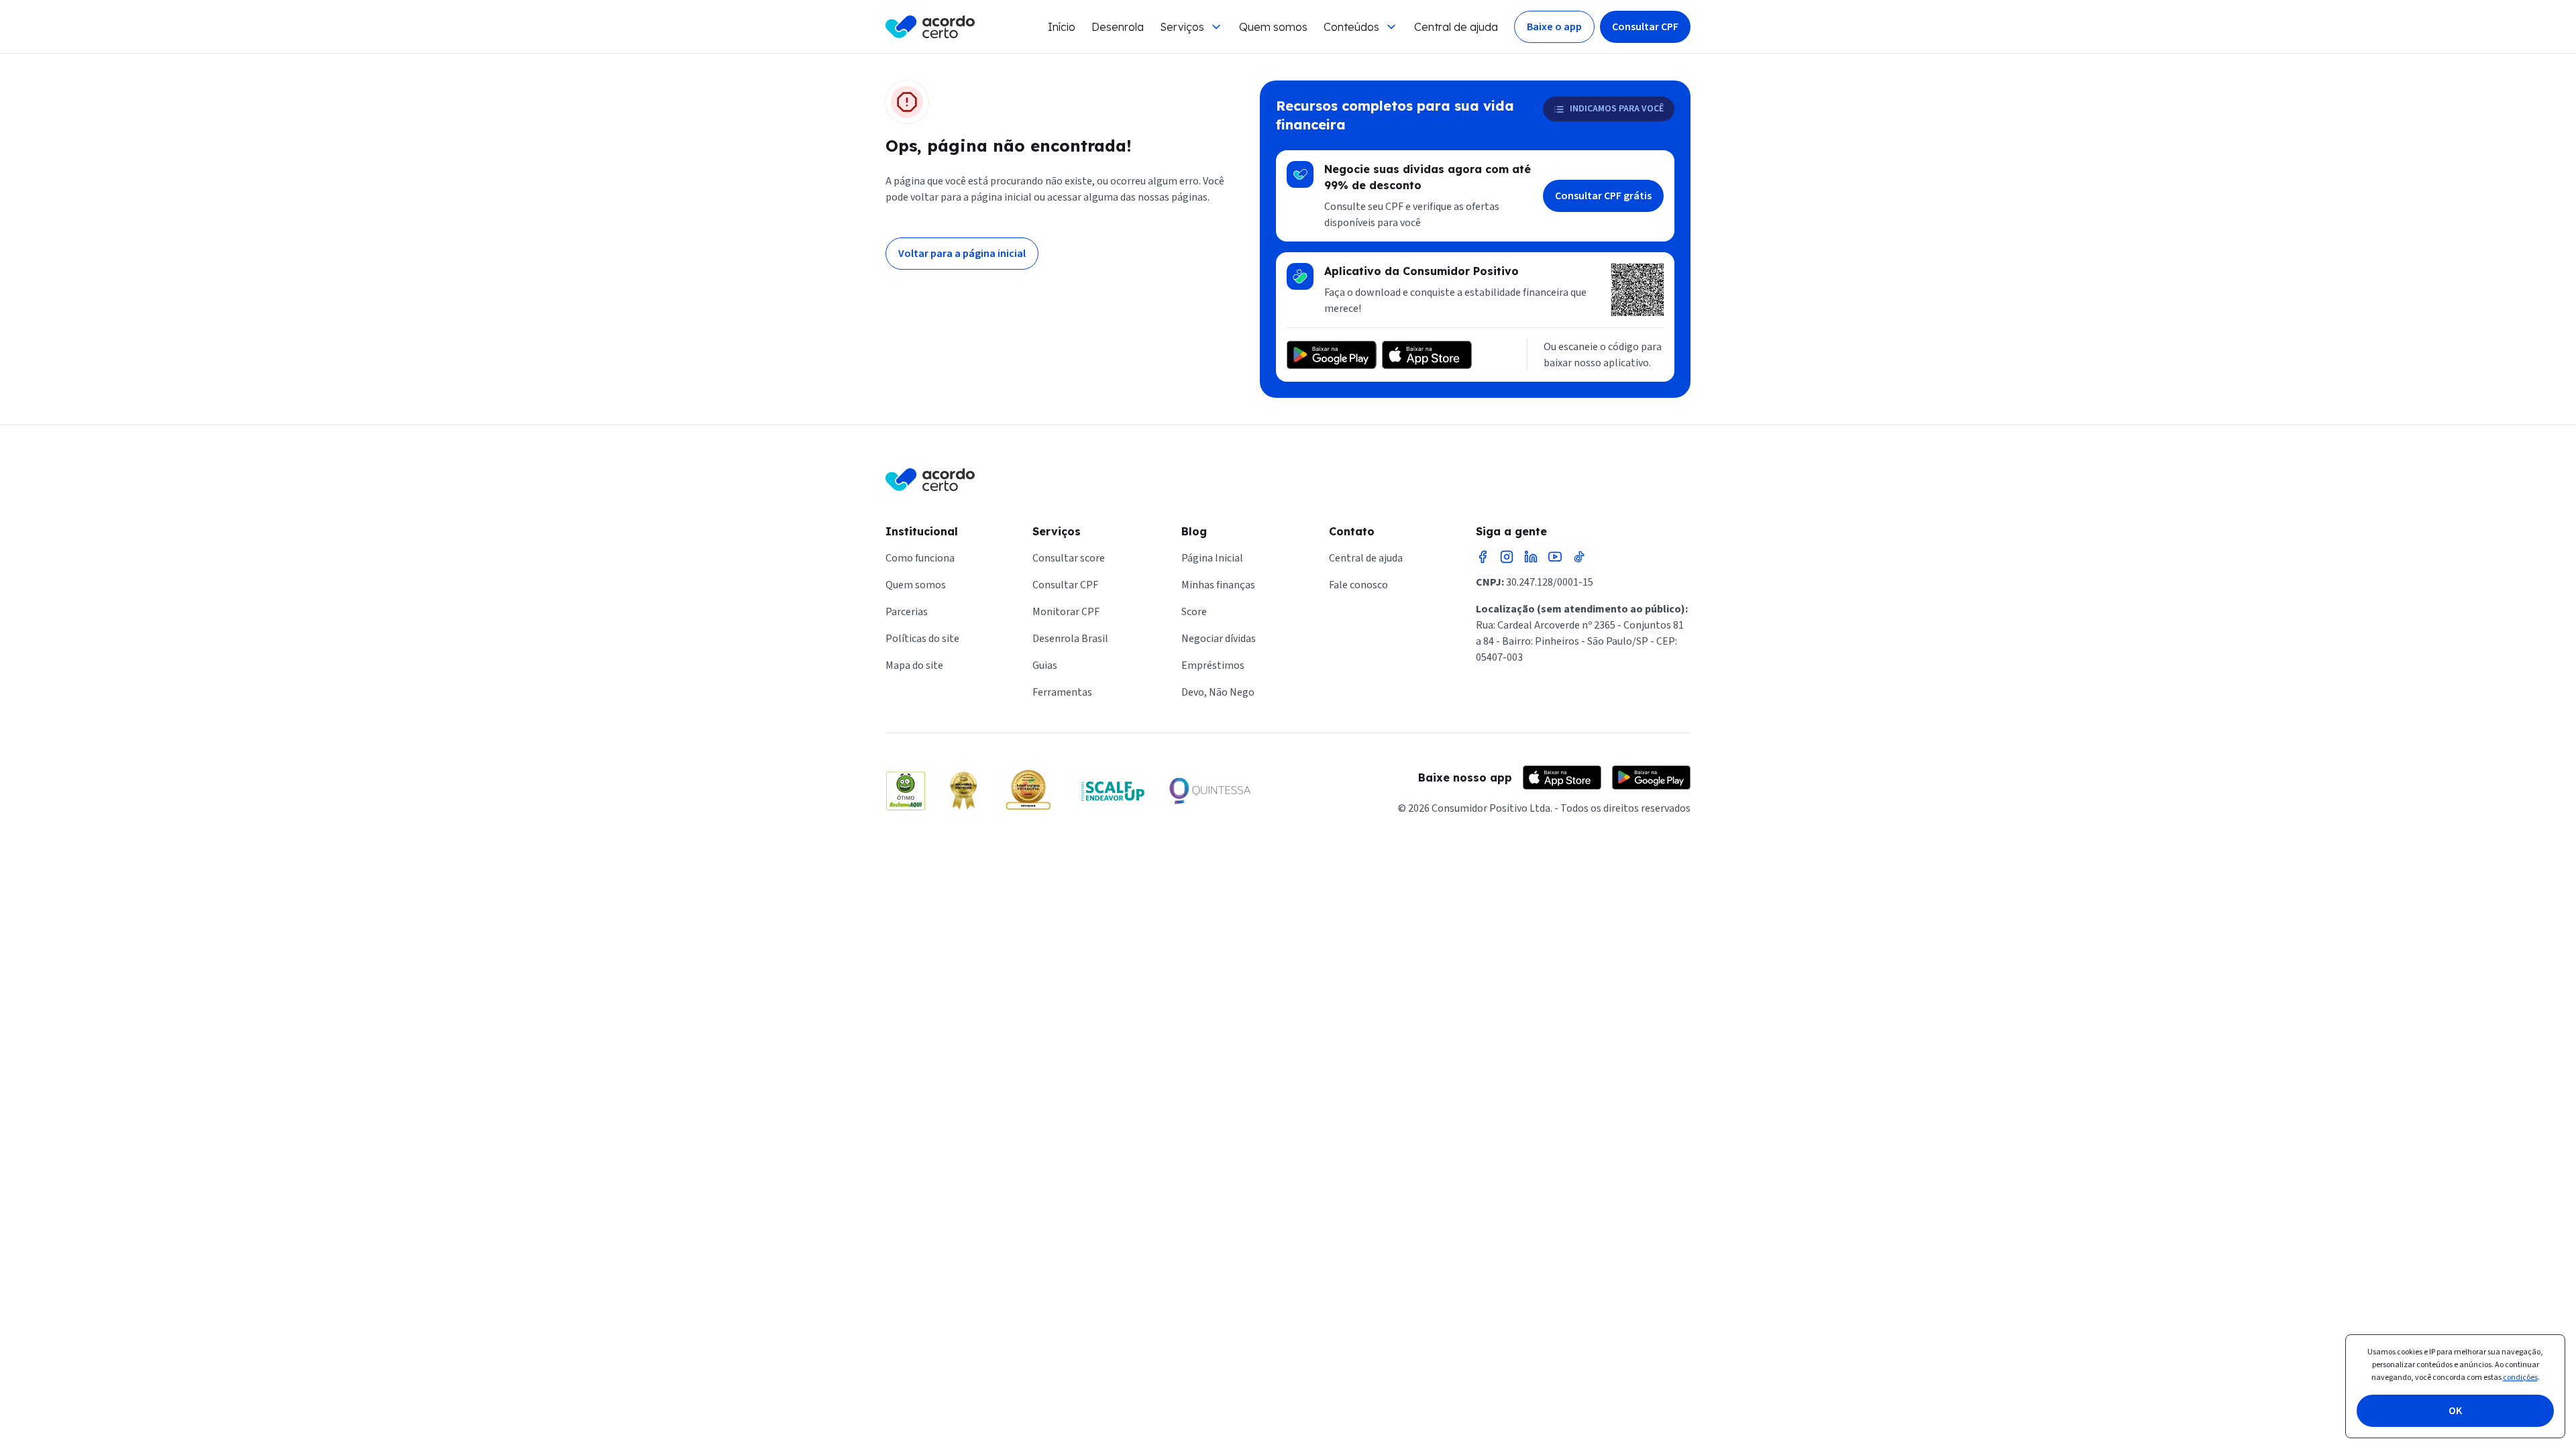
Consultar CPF (1645, 27)
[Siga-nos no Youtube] (1555, 557)
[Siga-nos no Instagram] (1507, 557)
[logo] (930, 27)
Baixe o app (1554, 27)
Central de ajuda (1456, 27)
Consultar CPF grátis (1603, 196)
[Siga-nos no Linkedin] (1531, 557)
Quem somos (1273, 27)
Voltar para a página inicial (962, 254)
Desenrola (1118, 27)
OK (2455, 1411)
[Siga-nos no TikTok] (1579, 557)
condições (2520, 1378)
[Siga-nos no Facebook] (1483, 557)
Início (1062, 27)
